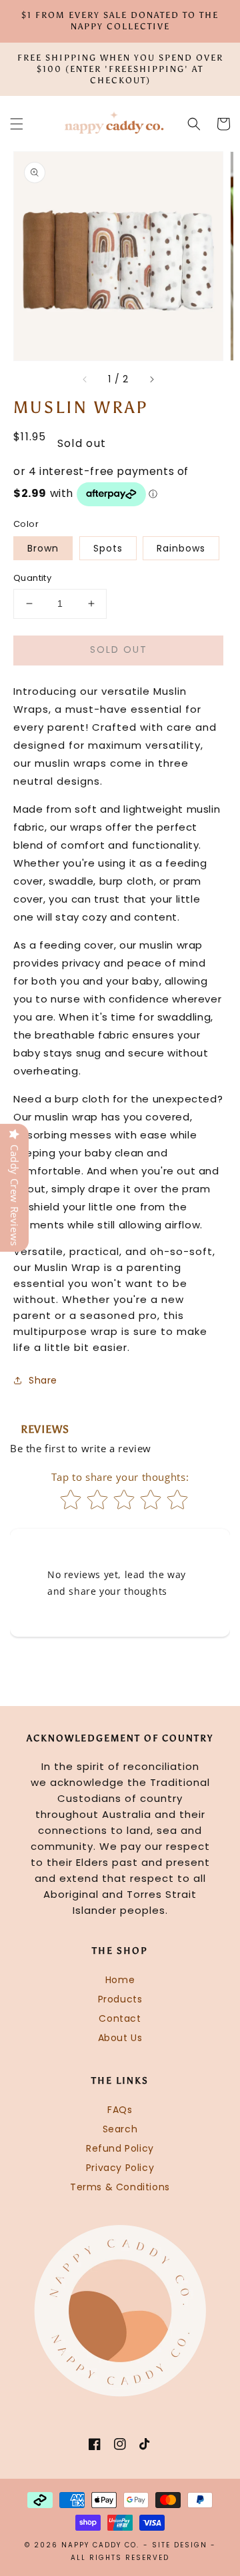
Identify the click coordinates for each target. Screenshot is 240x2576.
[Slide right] (151, 379)
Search (120, 2129)
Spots (108, 548)
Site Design (180, 2545)
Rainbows (181, 548)
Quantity (32, 578)
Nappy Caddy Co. (100, 2545)
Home (120, 1980)
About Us (120, 2038)
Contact (120, 2018)
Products (120, 1999)
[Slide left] (85, 379)
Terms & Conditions (120, 2187)
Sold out (119, 649)
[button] (17, 124)
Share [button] (43, 1380)
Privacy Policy (120, 2168)
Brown (43, 548)
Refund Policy (120, 2148)
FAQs (120, 2110)
